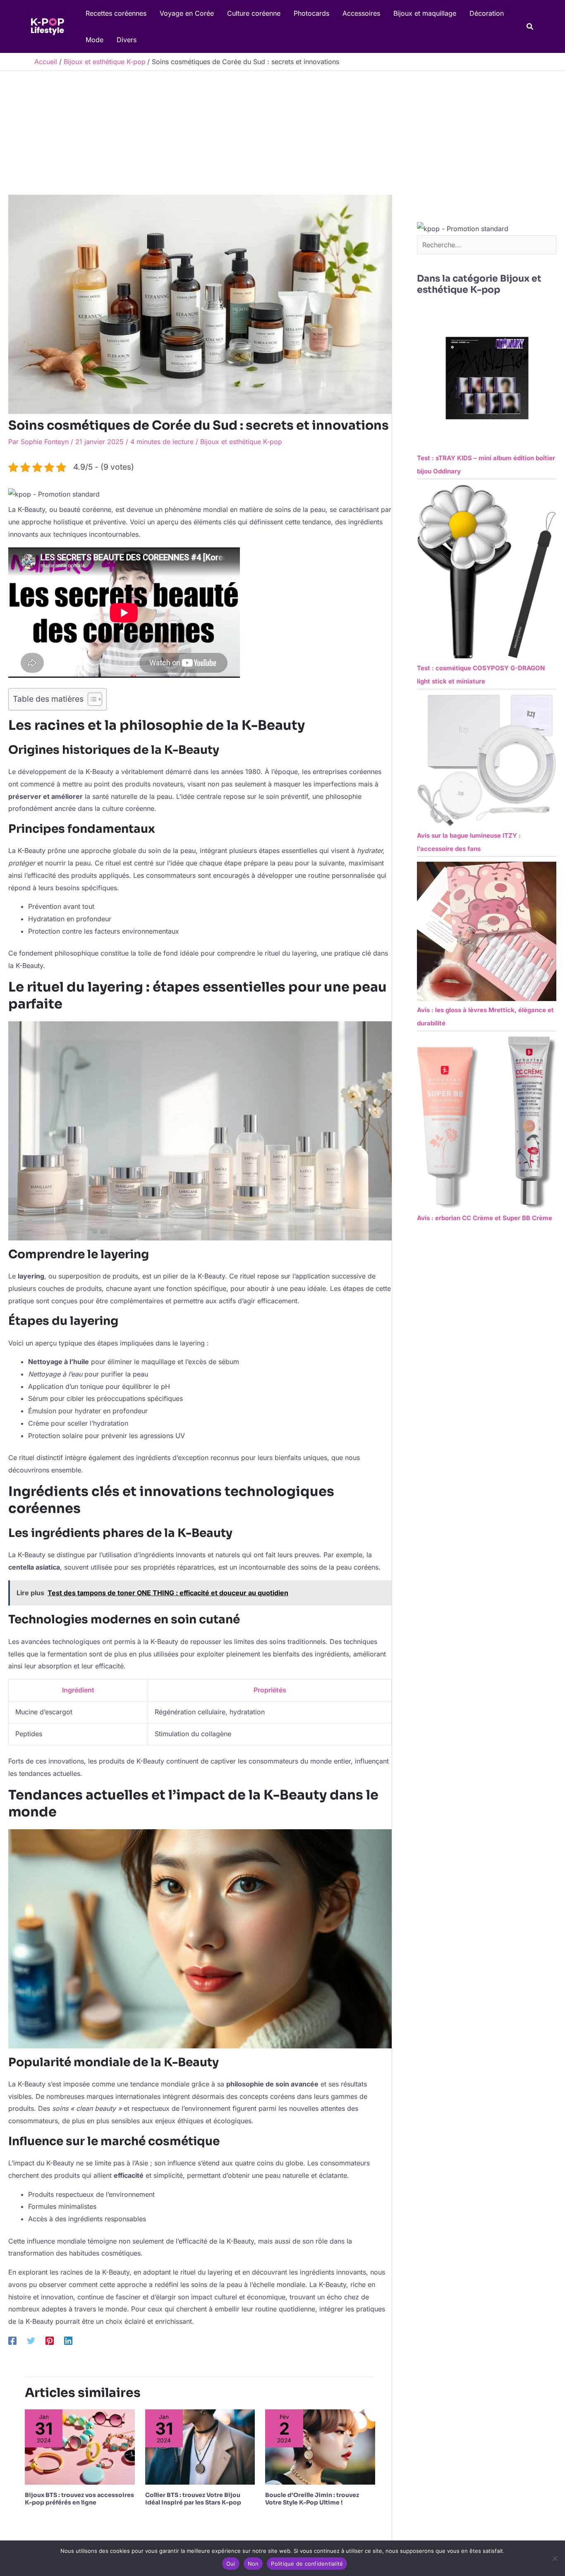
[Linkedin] (68, 2341)
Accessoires (361, 13)
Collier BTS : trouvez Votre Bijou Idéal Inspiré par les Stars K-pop (193, 2499)
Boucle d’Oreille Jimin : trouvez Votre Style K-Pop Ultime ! (312, 2499)
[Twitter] (31, 2341)
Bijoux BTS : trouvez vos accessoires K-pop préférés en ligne (79, 2499)
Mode (95, 40)
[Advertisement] (282, 133)
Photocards (311, 13)
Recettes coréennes (116, 13)
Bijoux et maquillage (425, 13)
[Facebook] (12, 2341)
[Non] (555, 2558)
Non (253, 2564)
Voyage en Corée (187, 13)
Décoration (487, 13)
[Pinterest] (50, 2341)
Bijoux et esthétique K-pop (241, 442)
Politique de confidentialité (307, 2564)
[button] (530, 27)
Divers (127, 40)
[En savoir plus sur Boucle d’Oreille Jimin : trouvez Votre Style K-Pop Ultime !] (320, 2447)
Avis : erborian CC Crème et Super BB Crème (485, 1218)
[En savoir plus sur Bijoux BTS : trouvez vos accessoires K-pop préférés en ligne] (80, 2447)
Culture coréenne (254, 13)
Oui (231, 2564)
